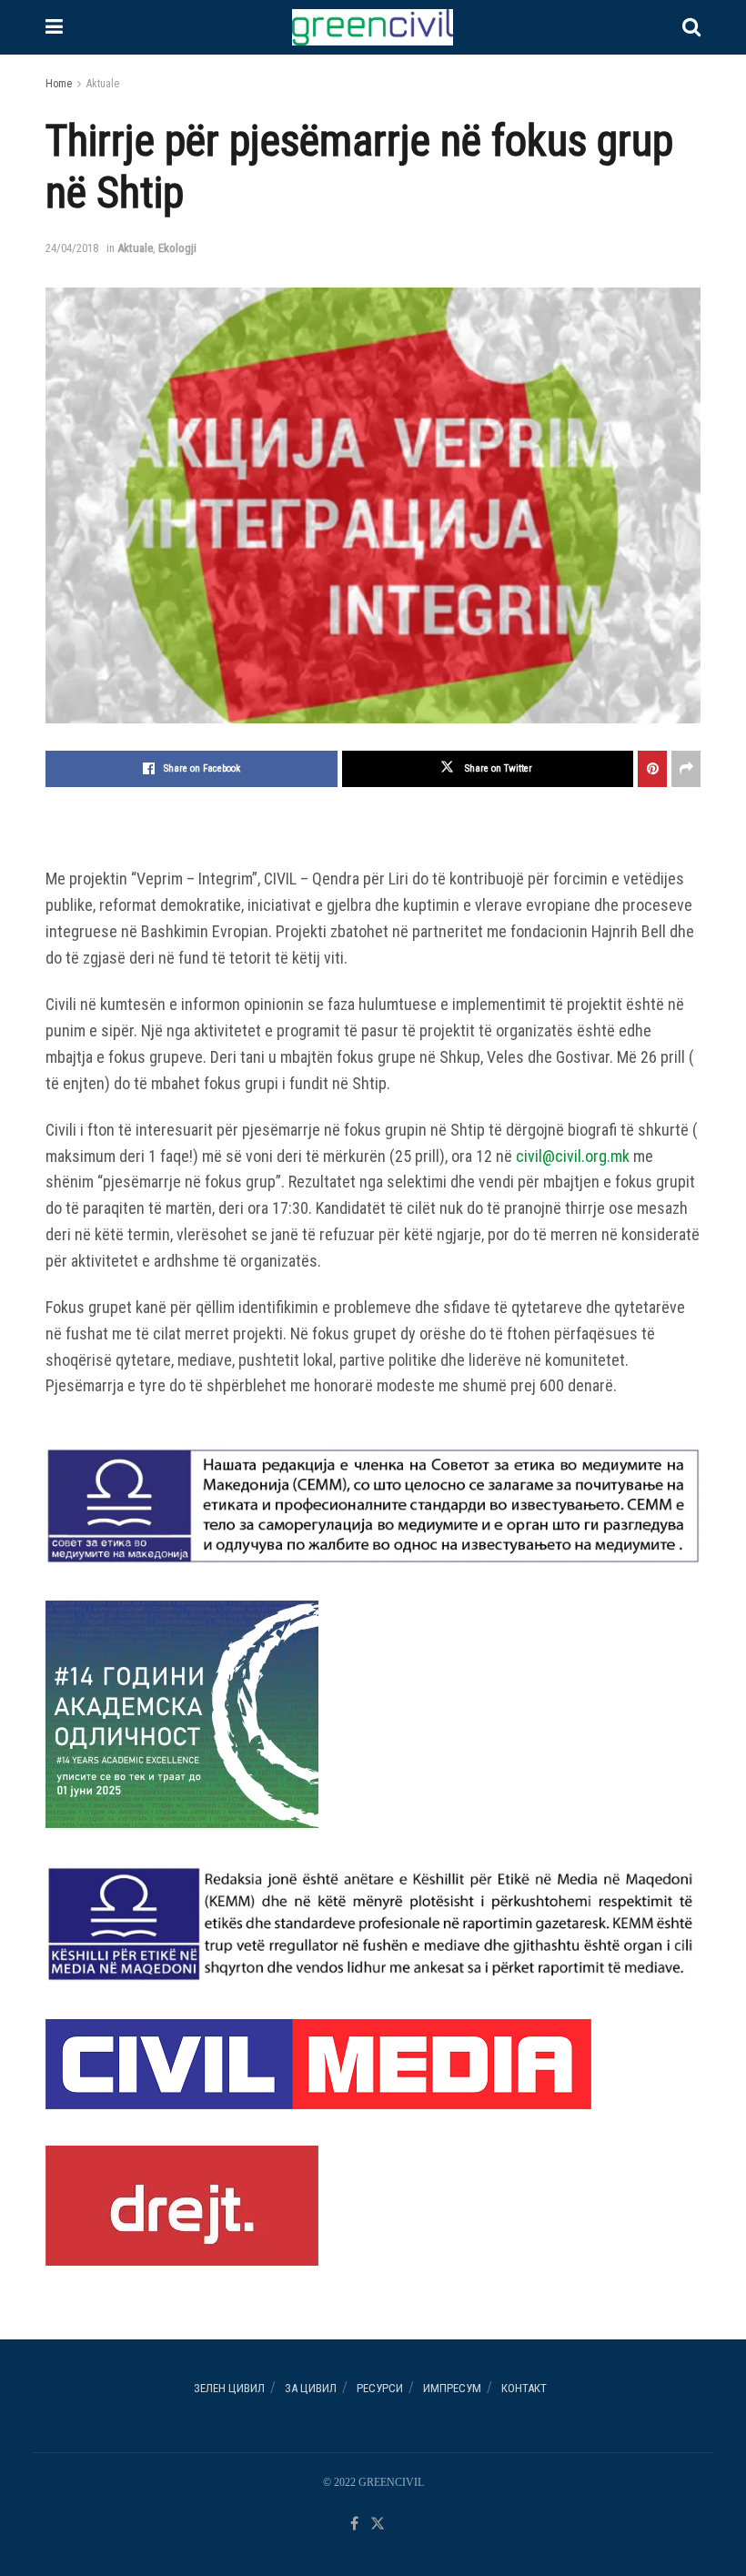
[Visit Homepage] (372, 27)
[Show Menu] (54, 27)
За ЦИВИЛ (311, 2388)
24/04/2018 (72, 248)
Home (59, 84)
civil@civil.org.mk (573, 1156)
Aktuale (103, 84)
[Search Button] (691, 27)
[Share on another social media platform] (686, 769)
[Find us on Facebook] (354, 2525)
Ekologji (177, 248)
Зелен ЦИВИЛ (229, 2388)
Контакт (524, 2388)
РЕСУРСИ (380, 2388)
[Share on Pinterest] (652, 769)
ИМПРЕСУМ (452, 2388)
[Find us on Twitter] (378, 2525)
